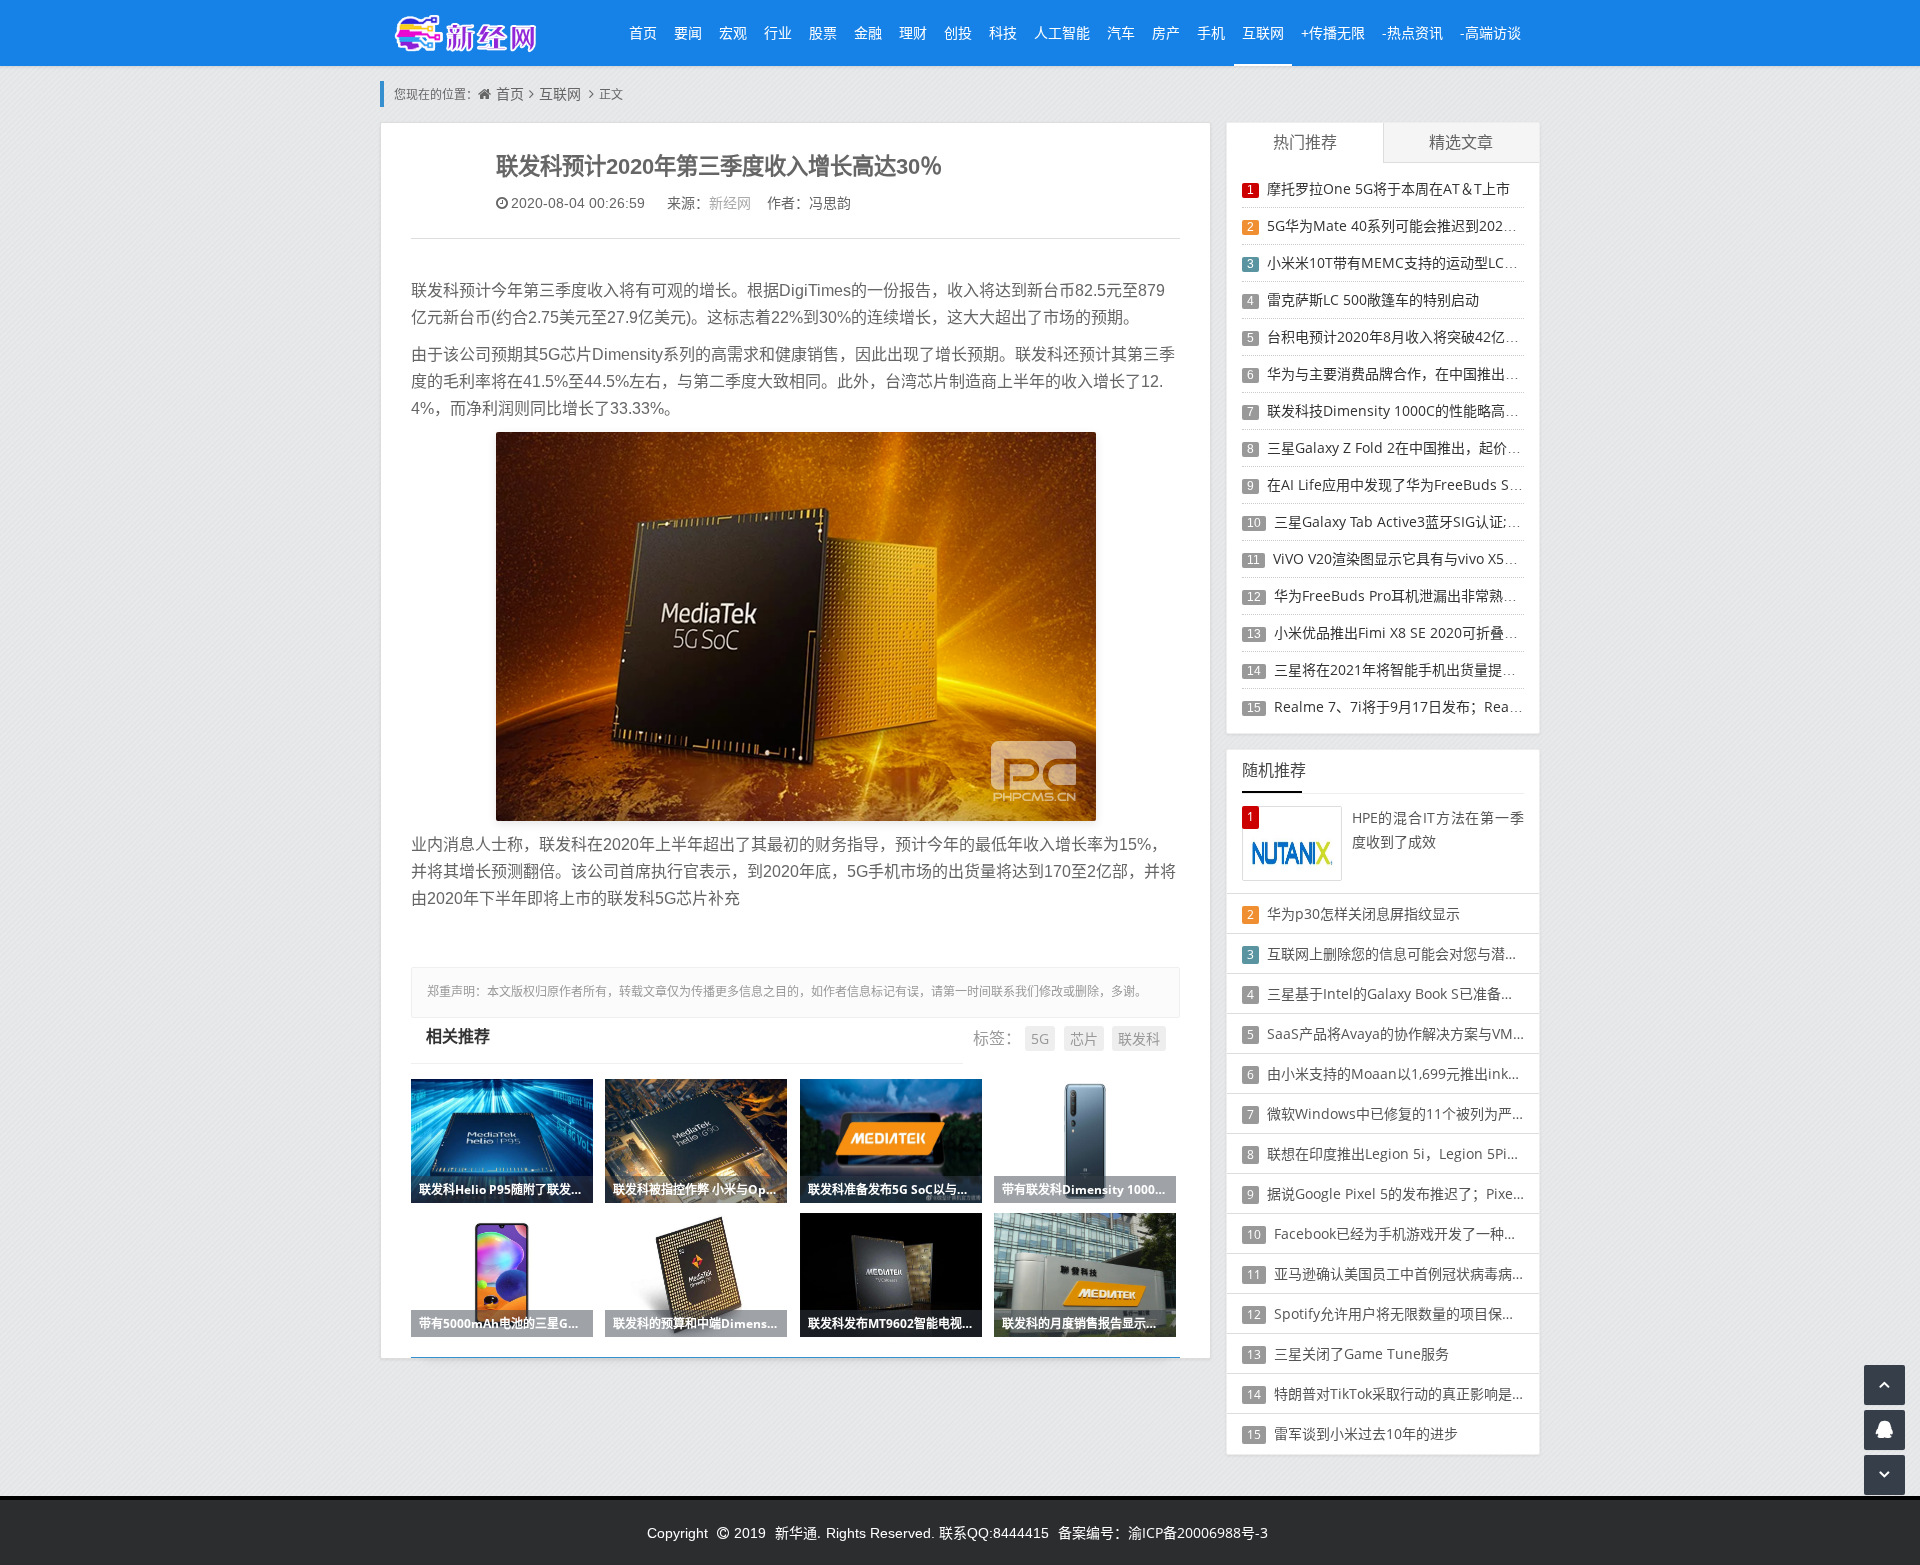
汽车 (1121, 32)
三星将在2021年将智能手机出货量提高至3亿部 (1420, 669)
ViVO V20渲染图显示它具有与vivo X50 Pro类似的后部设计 (1454, 558)
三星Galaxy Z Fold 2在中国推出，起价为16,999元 (1422, 447)
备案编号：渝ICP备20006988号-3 (1163, 1532)
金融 (868, 32)
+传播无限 (1333, 32)
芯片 (1084, 1038)
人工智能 (1062, 32)
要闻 (688, 32)
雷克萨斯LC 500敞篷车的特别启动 (1373, 299)
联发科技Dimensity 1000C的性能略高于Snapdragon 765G (1453, 410)
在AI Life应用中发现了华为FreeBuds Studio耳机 (1419, 484)
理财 (913, 32)
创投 (958, 32)
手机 (1211, 32)
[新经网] (476, 32)
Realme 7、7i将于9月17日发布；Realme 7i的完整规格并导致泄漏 (1482, 706)
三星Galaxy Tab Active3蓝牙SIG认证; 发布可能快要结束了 (1455, 521)
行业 (778, 32)
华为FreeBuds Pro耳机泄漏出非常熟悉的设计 (1416, 595)
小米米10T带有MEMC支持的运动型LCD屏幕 (1404, 262)
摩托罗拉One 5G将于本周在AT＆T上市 (1388, 188)
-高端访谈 (1490, 32)
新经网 (730, 202)
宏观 (733, 32)
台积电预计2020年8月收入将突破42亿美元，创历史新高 (1442, 336)
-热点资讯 (1412, 32)
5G (1040, 1038)
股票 (823, 32)
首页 (643, 32)
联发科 (1139, 1038)
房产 (1166, 32)
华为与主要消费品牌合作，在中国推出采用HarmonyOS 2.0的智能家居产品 (1501, 373)
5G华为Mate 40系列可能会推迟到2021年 (1396, 225)
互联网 (1263, 32)
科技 (1003, 32)
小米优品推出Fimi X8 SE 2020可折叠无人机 (1410, 632)
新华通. (798, 1532)
